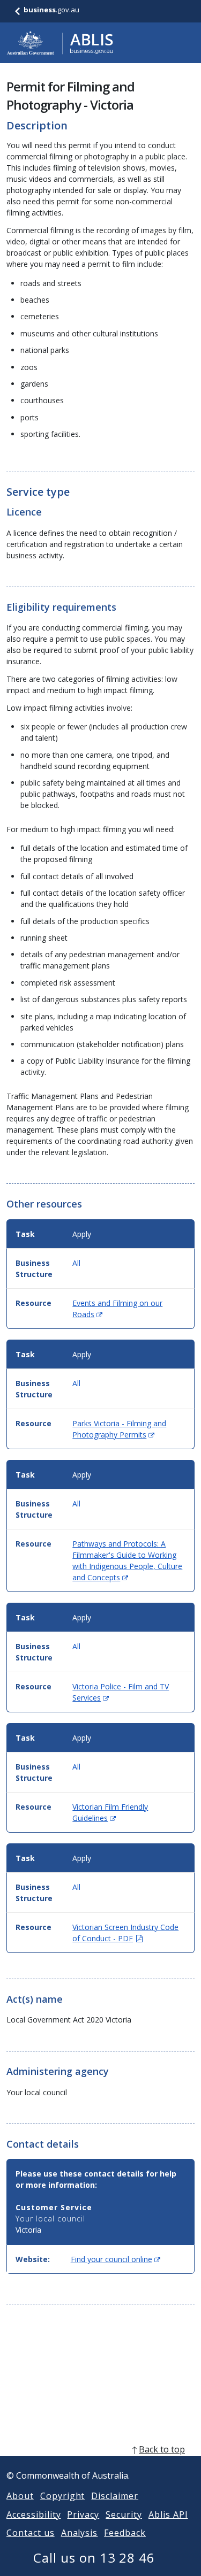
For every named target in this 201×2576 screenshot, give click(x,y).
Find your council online (116, 2259)
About (20, 2496)
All (76, 1263)
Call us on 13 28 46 (94, 2558)
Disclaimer (115, 2496)
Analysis (80, 2533)
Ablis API (168, 2515)
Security (124, 2515)
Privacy (83, 2515)
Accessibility (33, 2515)
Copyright (63, 2496)
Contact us (31, 2533)
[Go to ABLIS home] (60, 43)
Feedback (125, 2533)
